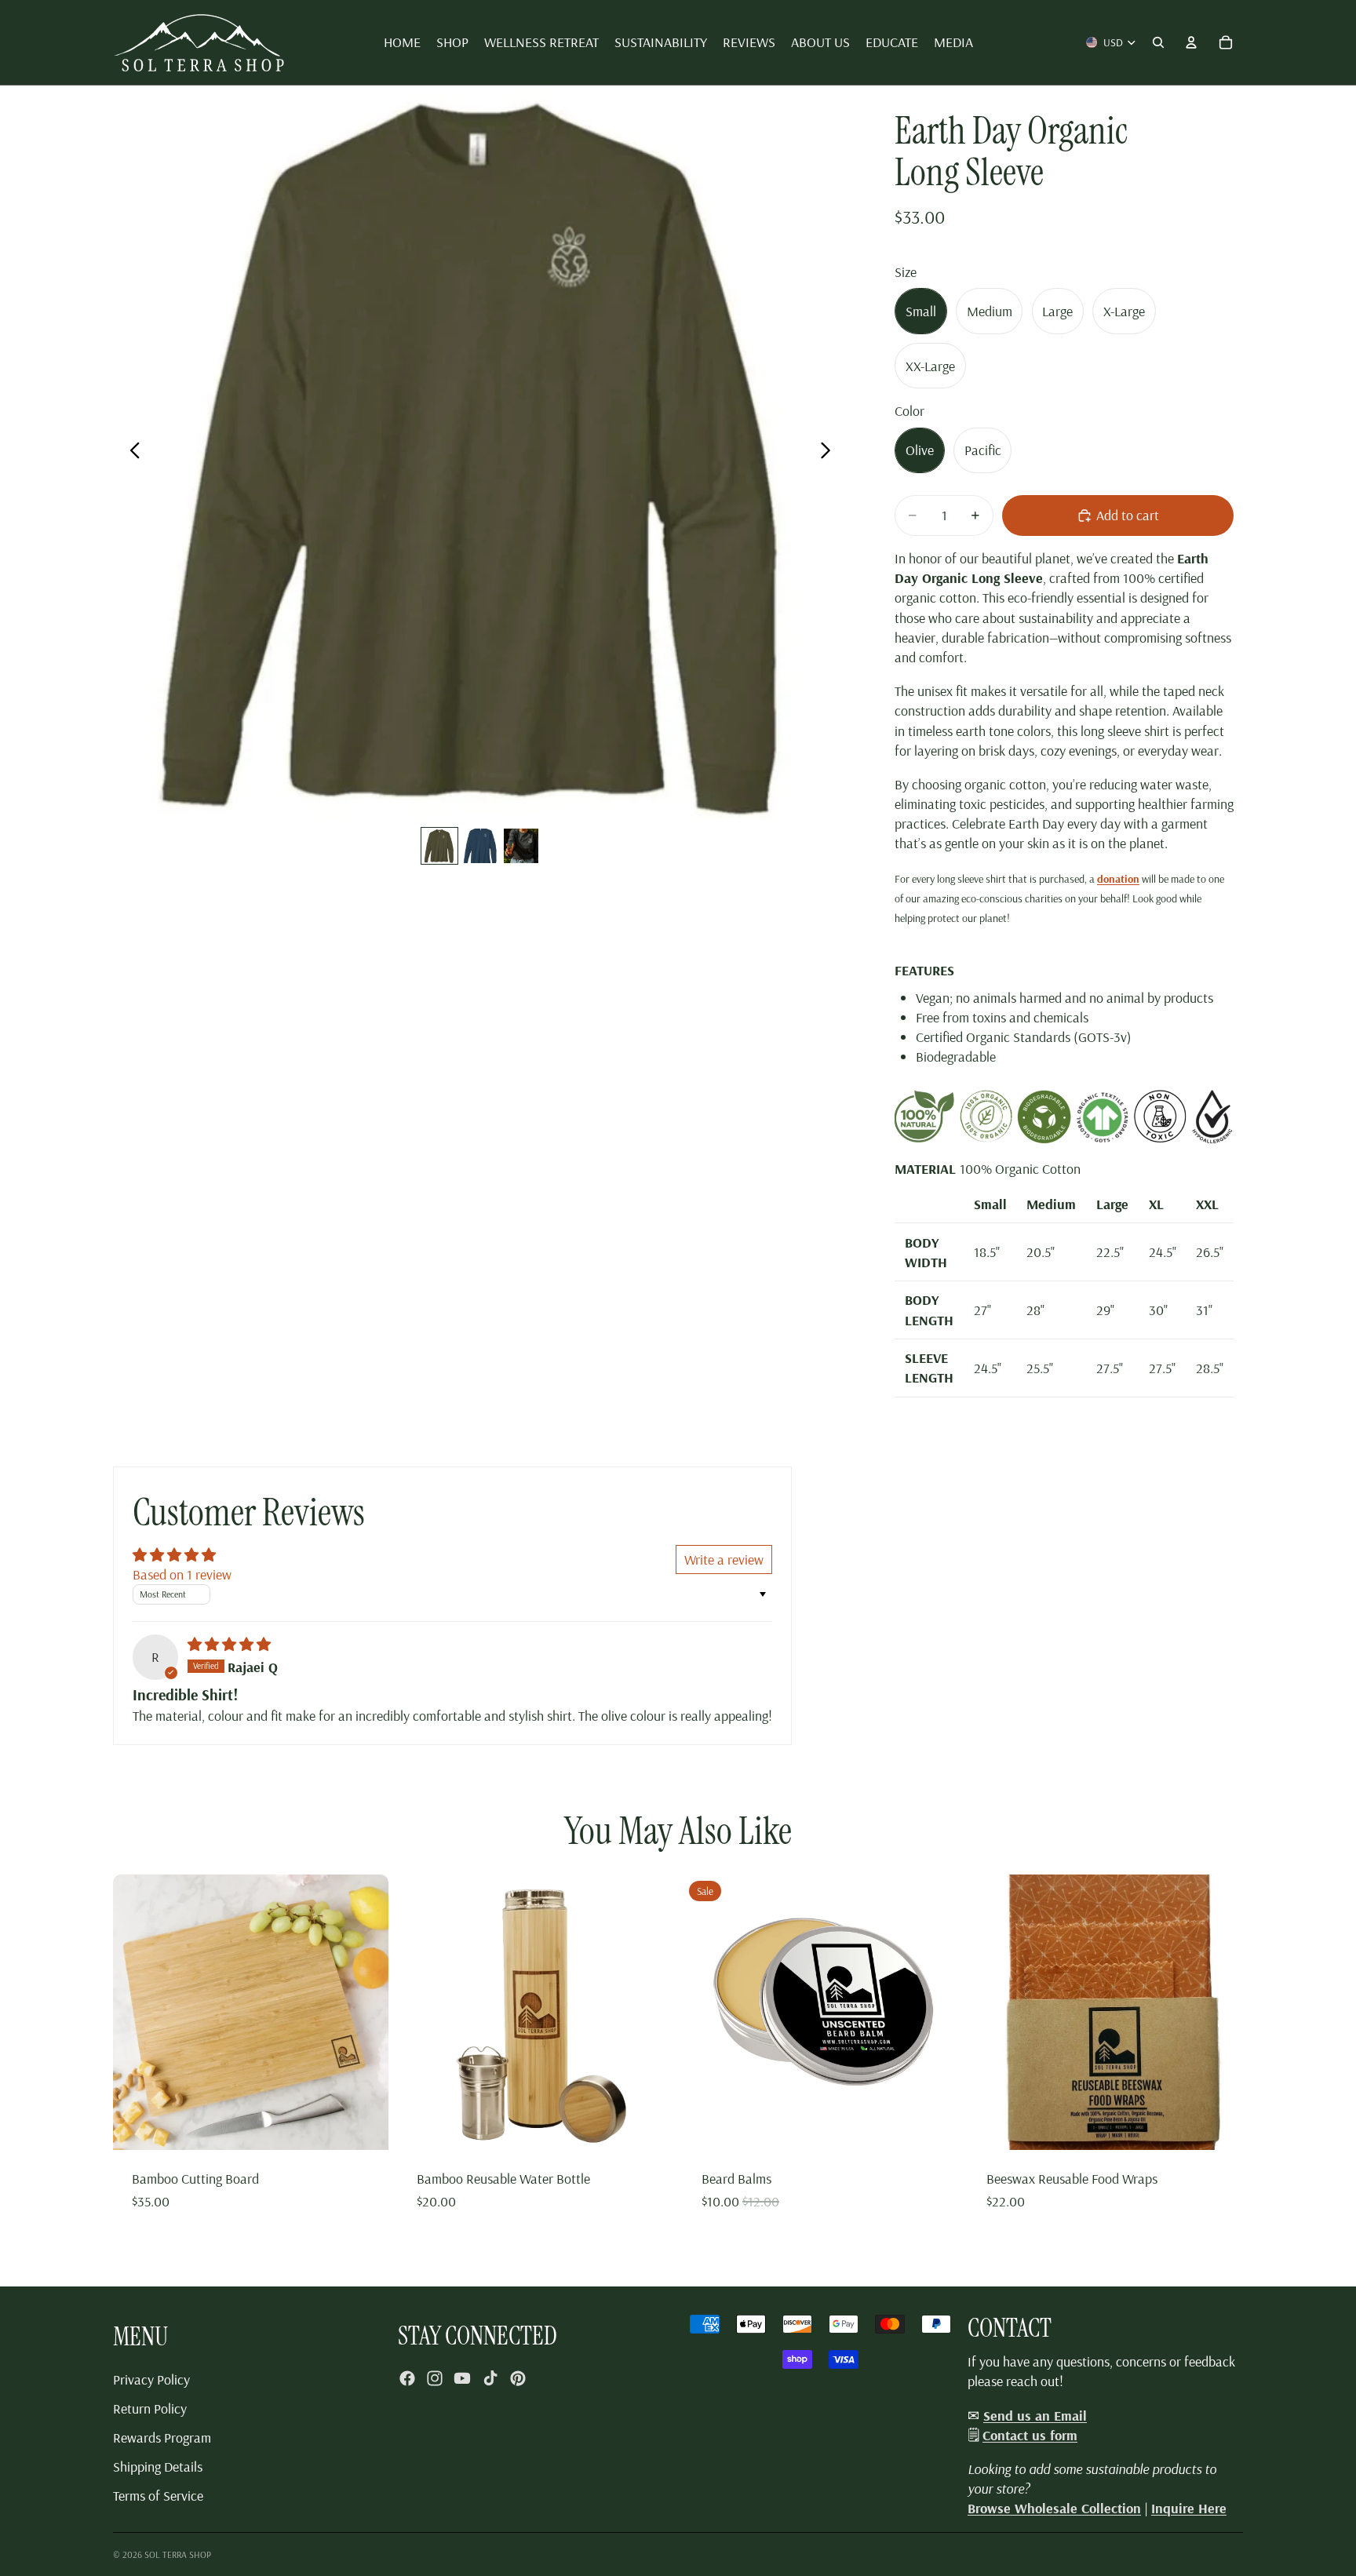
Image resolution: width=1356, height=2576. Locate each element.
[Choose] (934, 2126)
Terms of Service (158, 2496)
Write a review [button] (724, 1559)
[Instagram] (435, 2378)
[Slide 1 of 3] (439, 846)
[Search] (1158, 42)
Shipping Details (158, 2467)
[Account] (1191, 42)
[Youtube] (462, 2378)
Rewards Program (162, 2438)
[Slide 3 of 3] (521, 846)
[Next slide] (830, 453)
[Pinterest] (518, 2378)
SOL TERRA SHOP (178, 2554)
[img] (229, 1644)
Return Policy (150, 2408)
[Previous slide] (131, 453)
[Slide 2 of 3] (480, 846)
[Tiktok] (490, 2378)
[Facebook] (407, 2378)
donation (1118, 879)
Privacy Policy (151, 2379)
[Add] (364, 2126)
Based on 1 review (182, 1574)
